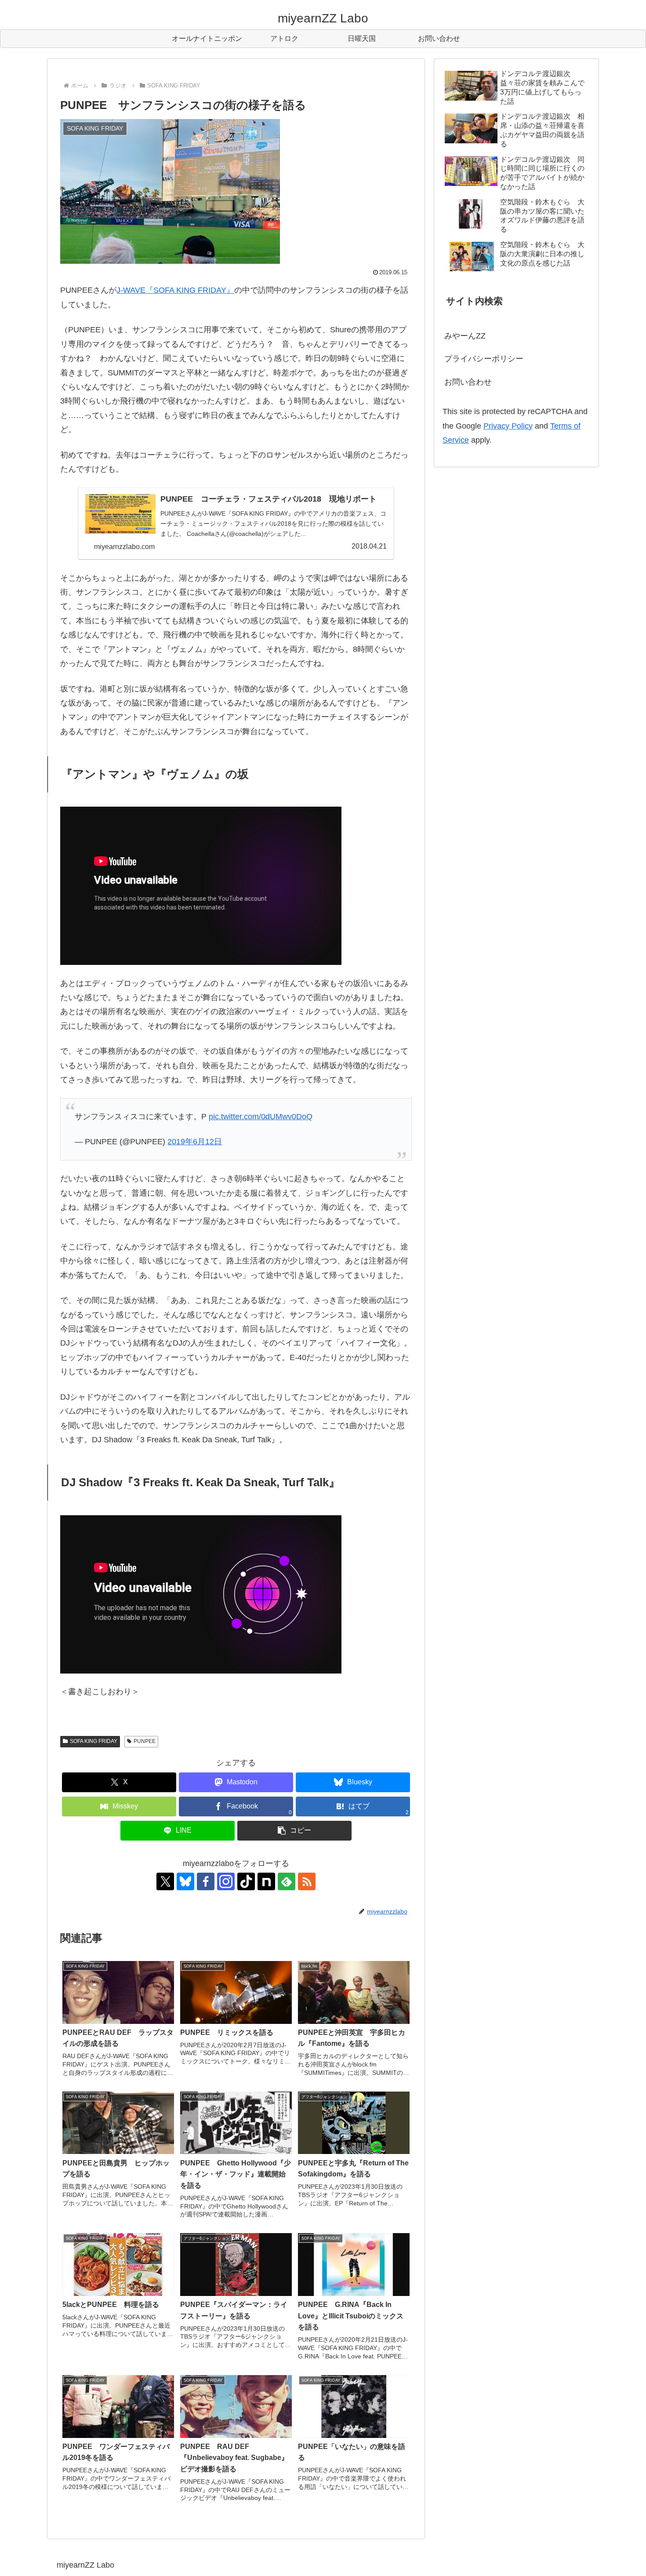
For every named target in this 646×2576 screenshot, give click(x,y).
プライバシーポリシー (484, 359)
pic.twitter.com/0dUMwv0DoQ (261, 1117)
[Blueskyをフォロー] (185, 1881)
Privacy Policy (508, 426)
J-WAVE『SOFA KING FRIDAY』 (175, 290)
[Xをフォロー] (165, 1881)
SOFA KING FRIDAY (94, 1741)
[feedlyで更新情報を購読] (287, 1881)
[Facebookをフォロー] (206, 1881)
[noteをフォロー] (266, 1881)
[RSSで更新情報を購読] (307, 1881)
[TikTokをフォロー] (246, 1881)
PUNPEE (145, 1741)
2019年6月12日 (195, 1142)
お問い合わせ (468, 382)
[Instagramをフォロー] (226, 1881)
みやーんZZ (465, 336)
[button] (294, 1831)
